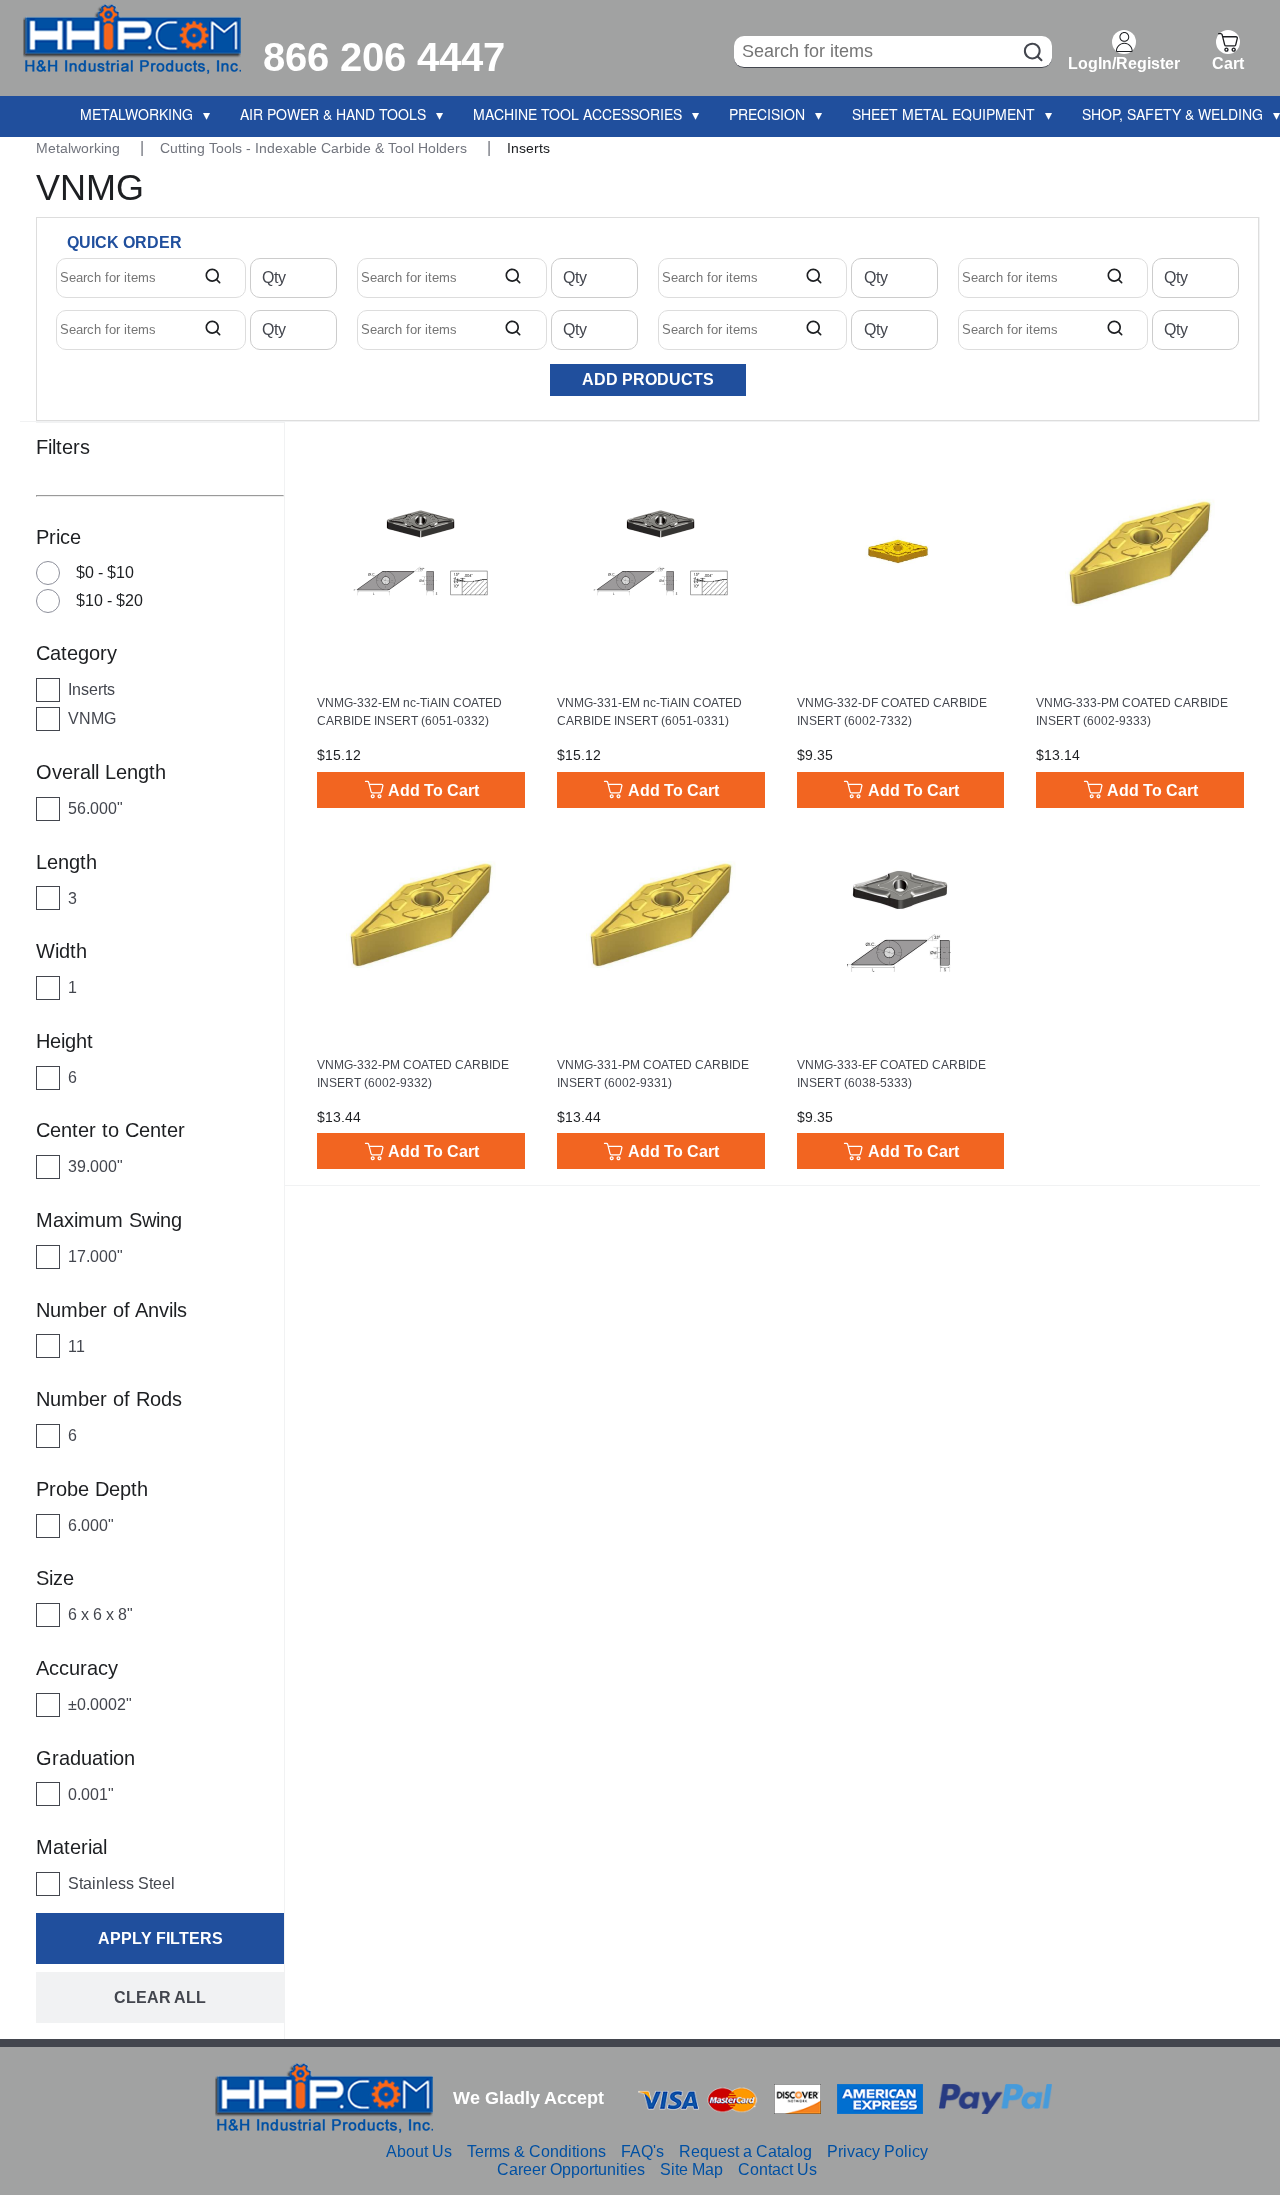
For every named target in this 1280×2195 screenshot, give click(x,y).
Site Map (691, 2169)
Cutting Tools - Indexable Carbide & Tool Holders (315, 148)
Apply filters (160, 1938)
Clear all (160, 1997)
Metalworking (80, 148)
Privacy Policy (877, 2151)
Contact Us (777, 2169)
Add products (648, 379)
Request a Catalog (745, 2151)
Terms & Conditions (536, 2151)
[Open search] (213, 278)
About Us (419, 2151)
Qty (274, 278)
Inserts (528, 148)
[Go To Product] (421, 553)
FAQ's (642, 2151)
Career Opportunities (571, 2169)
